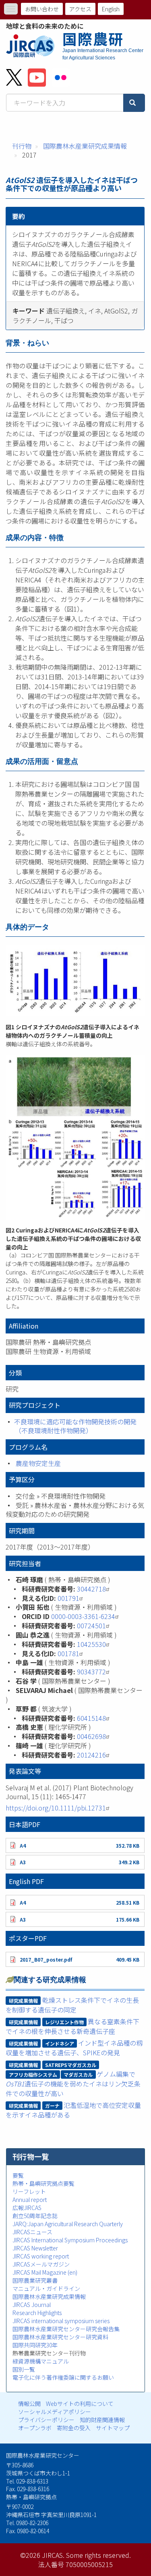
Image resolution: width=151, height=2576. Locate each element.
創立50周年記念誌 (35, 2216)
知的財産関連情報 (102, 2420)
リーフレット (29, 2191)
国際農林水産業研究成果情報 (85, 146)
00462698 (91, 1736)
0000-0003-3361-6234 (83, 1616)
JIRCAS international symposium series (61, 2321)
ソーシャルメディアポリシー (55, 2412)
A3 (23, 1862)
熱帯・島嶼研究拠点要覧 (43, 2183)
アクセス (80, 9)
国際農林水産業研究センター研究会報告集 (66, 2329)
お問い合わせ (42, 9)
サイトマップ (113, 2428)
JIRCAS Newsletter (35, 2248)
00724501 (91, 1626)
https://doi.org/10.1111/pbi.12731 (56, 1808)
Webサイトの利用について (80, 2404)
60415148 (91, 1718)
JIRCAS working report (41, 2256)
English (111, 9)
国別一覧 (24, 2369)
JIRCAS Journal (32, 2305)
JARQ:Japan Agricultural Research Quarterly (68, 2224)
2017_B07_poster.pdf (46, 1959)
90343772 (91, 1672)
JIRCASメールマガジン (41, 2264)
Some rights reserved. (98, 2555)
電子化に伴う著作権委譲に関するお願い (63, 2377)
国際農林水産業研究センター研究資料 (60, 2337)
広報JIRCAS (27, 2208)
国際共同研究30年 (35, 2345)
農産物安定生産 (38, 1463)
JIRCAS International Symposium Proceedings (70, 2240)
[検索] (134, 103)
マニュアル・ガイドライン (46, 2288)
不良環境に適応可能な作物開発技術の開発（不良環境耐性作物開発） (75, 1426)
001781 (68, 1653)
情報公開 (29, 2404)
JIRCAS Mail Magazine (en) (45, 2272)
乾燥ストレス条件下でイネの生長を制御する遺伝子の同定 (72, 2005)
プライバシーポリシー (46, 2420)
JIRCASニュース (32, 2232)
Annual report (30, 2200)
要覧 (18, 2175)
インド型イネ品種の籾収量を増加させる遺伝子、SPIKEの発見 (74, 2048)
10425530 (91, 1644)
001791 (68, 1598)
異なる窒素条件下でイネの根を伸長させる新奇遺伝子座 (72, 2026)
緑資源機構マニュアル (41, 2361)
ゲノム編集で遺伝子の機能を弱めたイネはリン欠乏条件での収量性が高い (73, 2084)
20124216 (91, 1755)
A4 (23, 1845)
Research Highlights (37, 2313)
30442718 (91, 1589)
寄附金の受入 (74, 2428)
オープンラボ (35, 2428)
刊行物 (22, 146)
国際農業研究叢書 (35, 2280)
